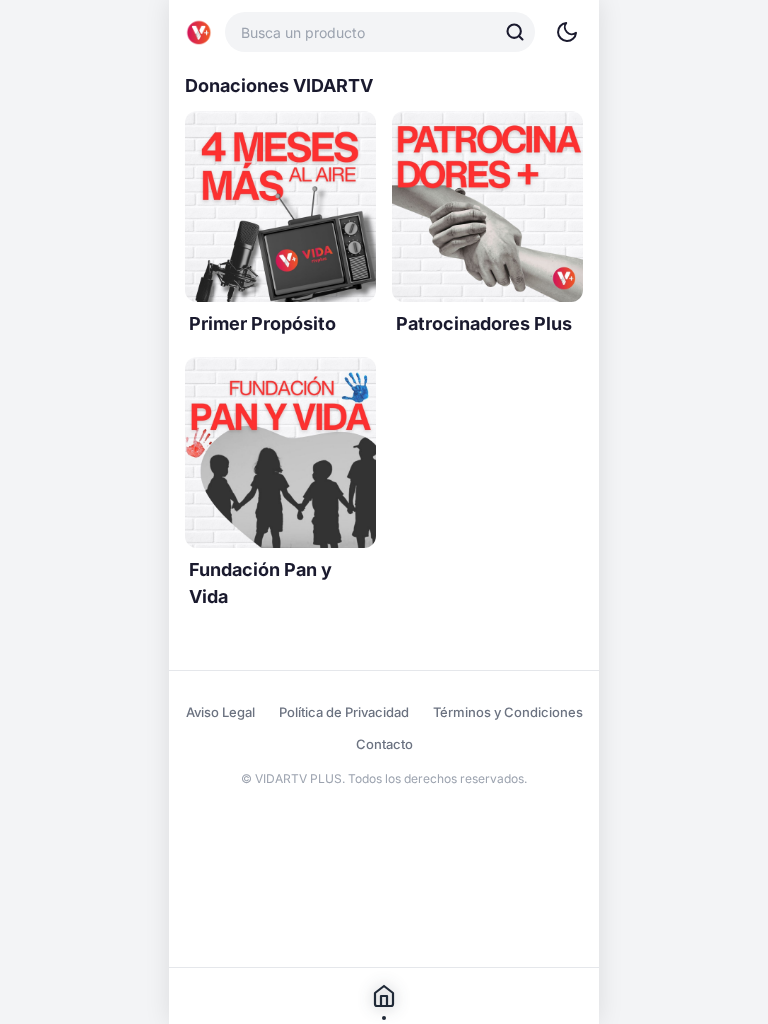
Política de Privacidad (344, 712)
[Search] (515, 32)
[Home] (199, 32)
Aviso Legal (220, 712)
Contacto (384, 744)
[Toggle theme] (567, 32)
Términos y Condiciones (508, 712)
